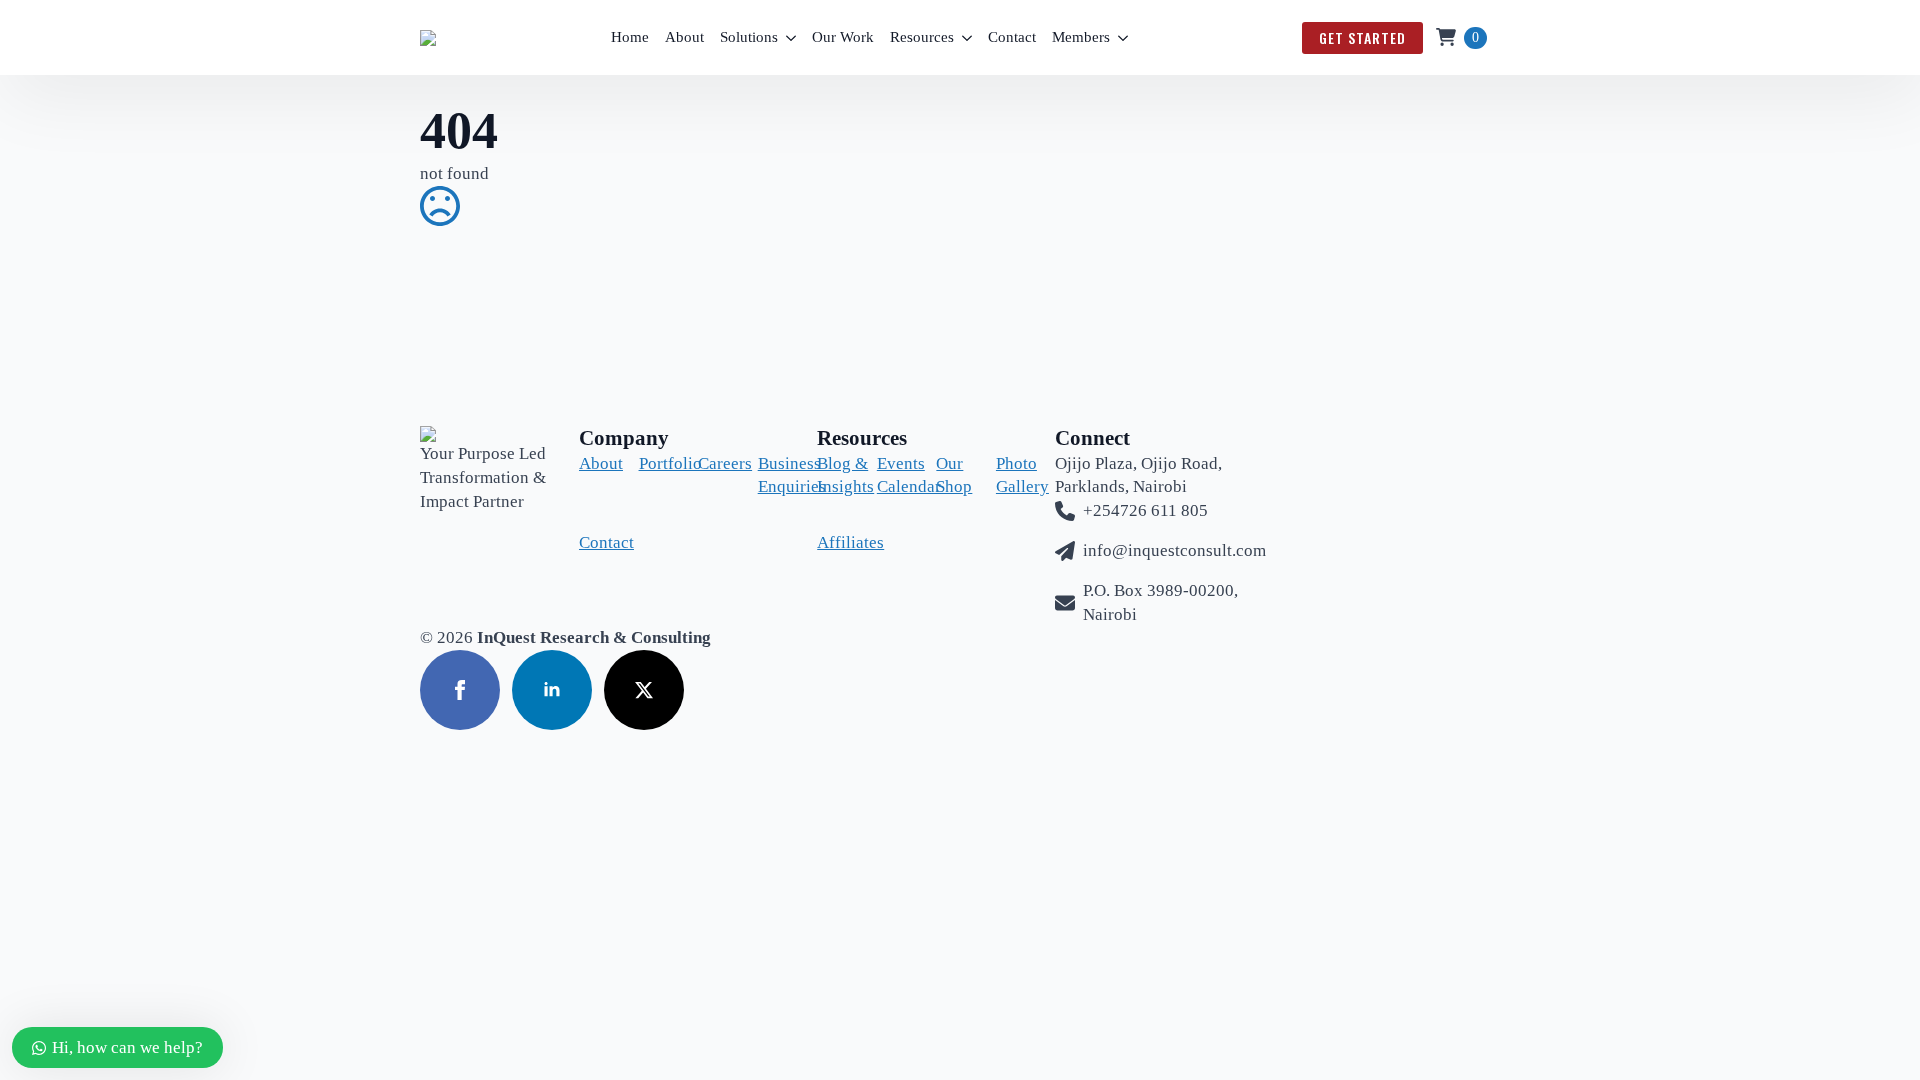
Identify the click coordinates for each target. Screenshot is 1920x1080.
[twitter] (644, 690)
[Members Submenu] (1123, 37)
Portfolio (653, 463)
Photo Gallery (1010, 475)
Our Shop (950, 475)
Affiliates (831, 542)
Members (1081, 37)
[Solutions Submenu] (791, 37)
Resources (922, 37)
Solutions (749, 37)
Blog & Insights (831, 475)
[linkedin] (552, 690)
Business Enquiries (772, 475)
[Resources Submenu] (967, 37)
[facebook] (460, 690)
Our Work (843, 37)
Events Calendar (891, 475)
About (684, 37)
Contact (1012, 37)
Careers (712, 463)
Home (630, 37)
